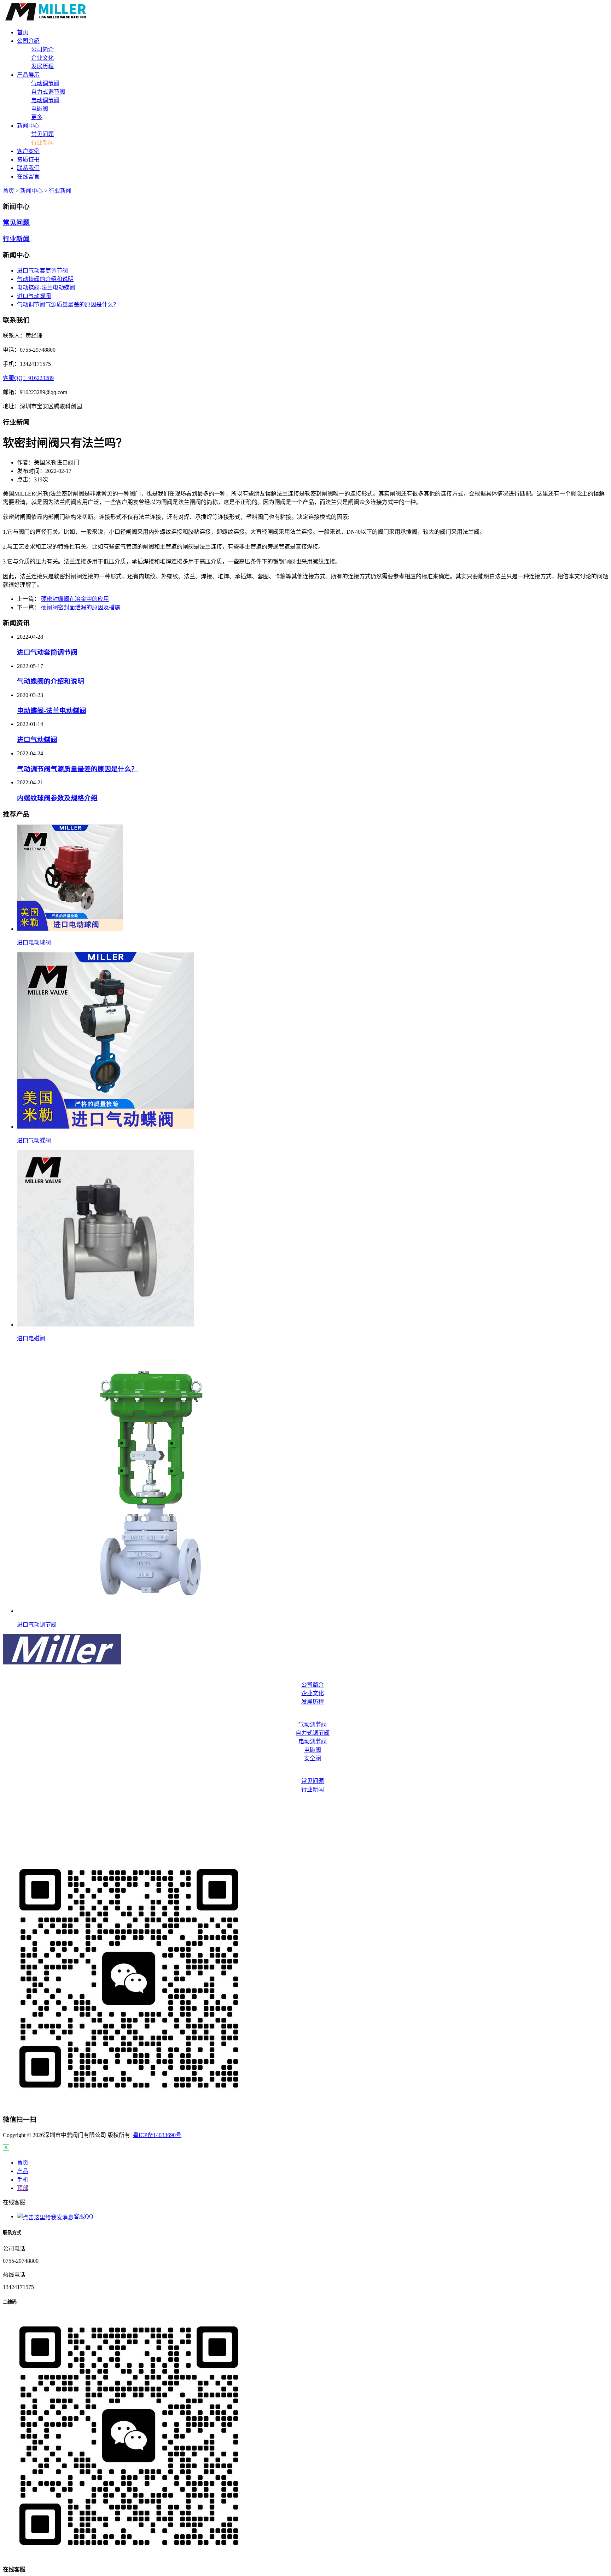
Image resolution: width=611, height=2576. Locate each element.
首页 (8, 191)
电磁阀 (40, 109)
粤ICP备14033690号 (157, 2135)
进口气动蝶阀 (34, 296)
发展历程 (42, 66)
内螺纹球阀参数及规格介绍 (57, 798)
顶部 (23, 2188)
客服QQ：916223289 (28, 378)
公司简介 (42, 49)
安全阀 (313, 1758)
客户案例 (305, 1804)
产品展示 (305, 1716)
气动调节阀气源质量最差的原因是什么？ (68, 305)
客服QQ (83, 2216)
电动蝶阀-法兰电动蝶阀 (46, 288)
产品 (23, 2171)
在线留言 (305, 1846)
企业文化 (42, 58)
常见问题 (42, 134)
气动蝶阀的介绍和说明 (45, 279)
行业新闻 (42, 143)
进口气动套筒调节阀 (42, 271)
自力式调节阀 (48, 92)
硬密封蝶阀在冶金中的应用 (75, 599)
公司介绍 (305, 1676)
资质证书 (305, 1818)
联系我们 (305, 1832)
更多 (37, 117)
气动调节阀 (45, 83)
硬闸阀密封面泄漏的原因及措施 (81, 607)
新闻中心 (31, 191)
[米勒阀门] (46, 19)
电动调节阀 (45, 100)
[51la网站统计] (6, 2149)
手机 (23, 2180)
